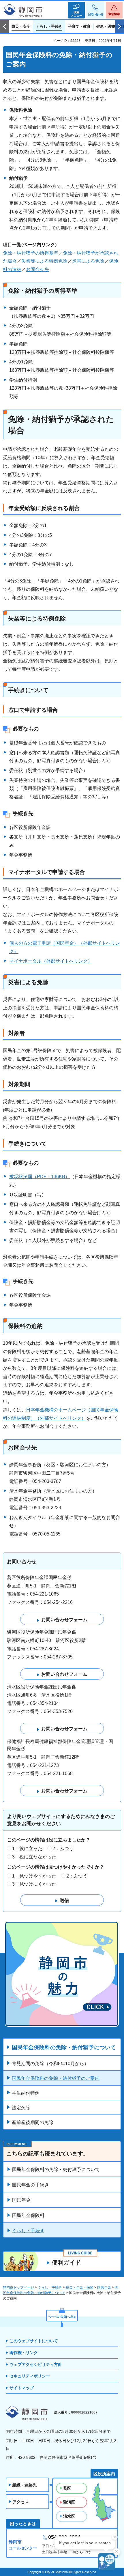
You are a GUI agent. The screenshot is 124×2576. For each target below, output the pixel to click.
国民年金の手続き (31, 2185)
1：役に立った (27, 1849)
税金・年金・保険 (80, 2287)
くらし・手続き (28, 2231)
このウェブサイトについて (34, 2341)
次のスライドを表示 (120, 27)
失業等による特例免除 (44, 261)
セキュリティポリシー (30, 2376)
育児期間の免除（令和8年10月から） (50, 2064)
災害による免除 (88, 261)
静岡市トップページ (18, 2287)
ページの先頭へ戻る (62, 2317)
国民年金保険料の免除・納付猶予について (64, 2047)
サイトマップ (22, 2388)
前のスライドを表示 (4, 27)
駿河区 (69, 2502)
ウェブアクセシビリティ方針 (36, 2364)
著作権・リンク (24, 2353)
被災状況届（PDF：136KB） (40, 1177)
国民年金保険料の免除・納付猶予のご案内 (56, 2078)
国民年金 (21, 2200)
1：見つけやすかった (34, 1876)
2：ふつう (63, 1849)
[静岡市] (23, 11)
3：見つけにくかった (34, 1884)
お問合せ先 (37, 269)
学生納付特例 (26, 2093)
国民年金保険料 (28, 2215)
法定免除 (21, 2108)
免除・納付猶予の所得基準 (31, 253)
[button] (76, 10)
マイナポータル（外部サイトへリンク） (51, 961)
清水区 (69, 2516)
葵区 (67, 2488)
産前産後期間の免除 (33, 2122)
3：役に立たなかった (34, 1857)
